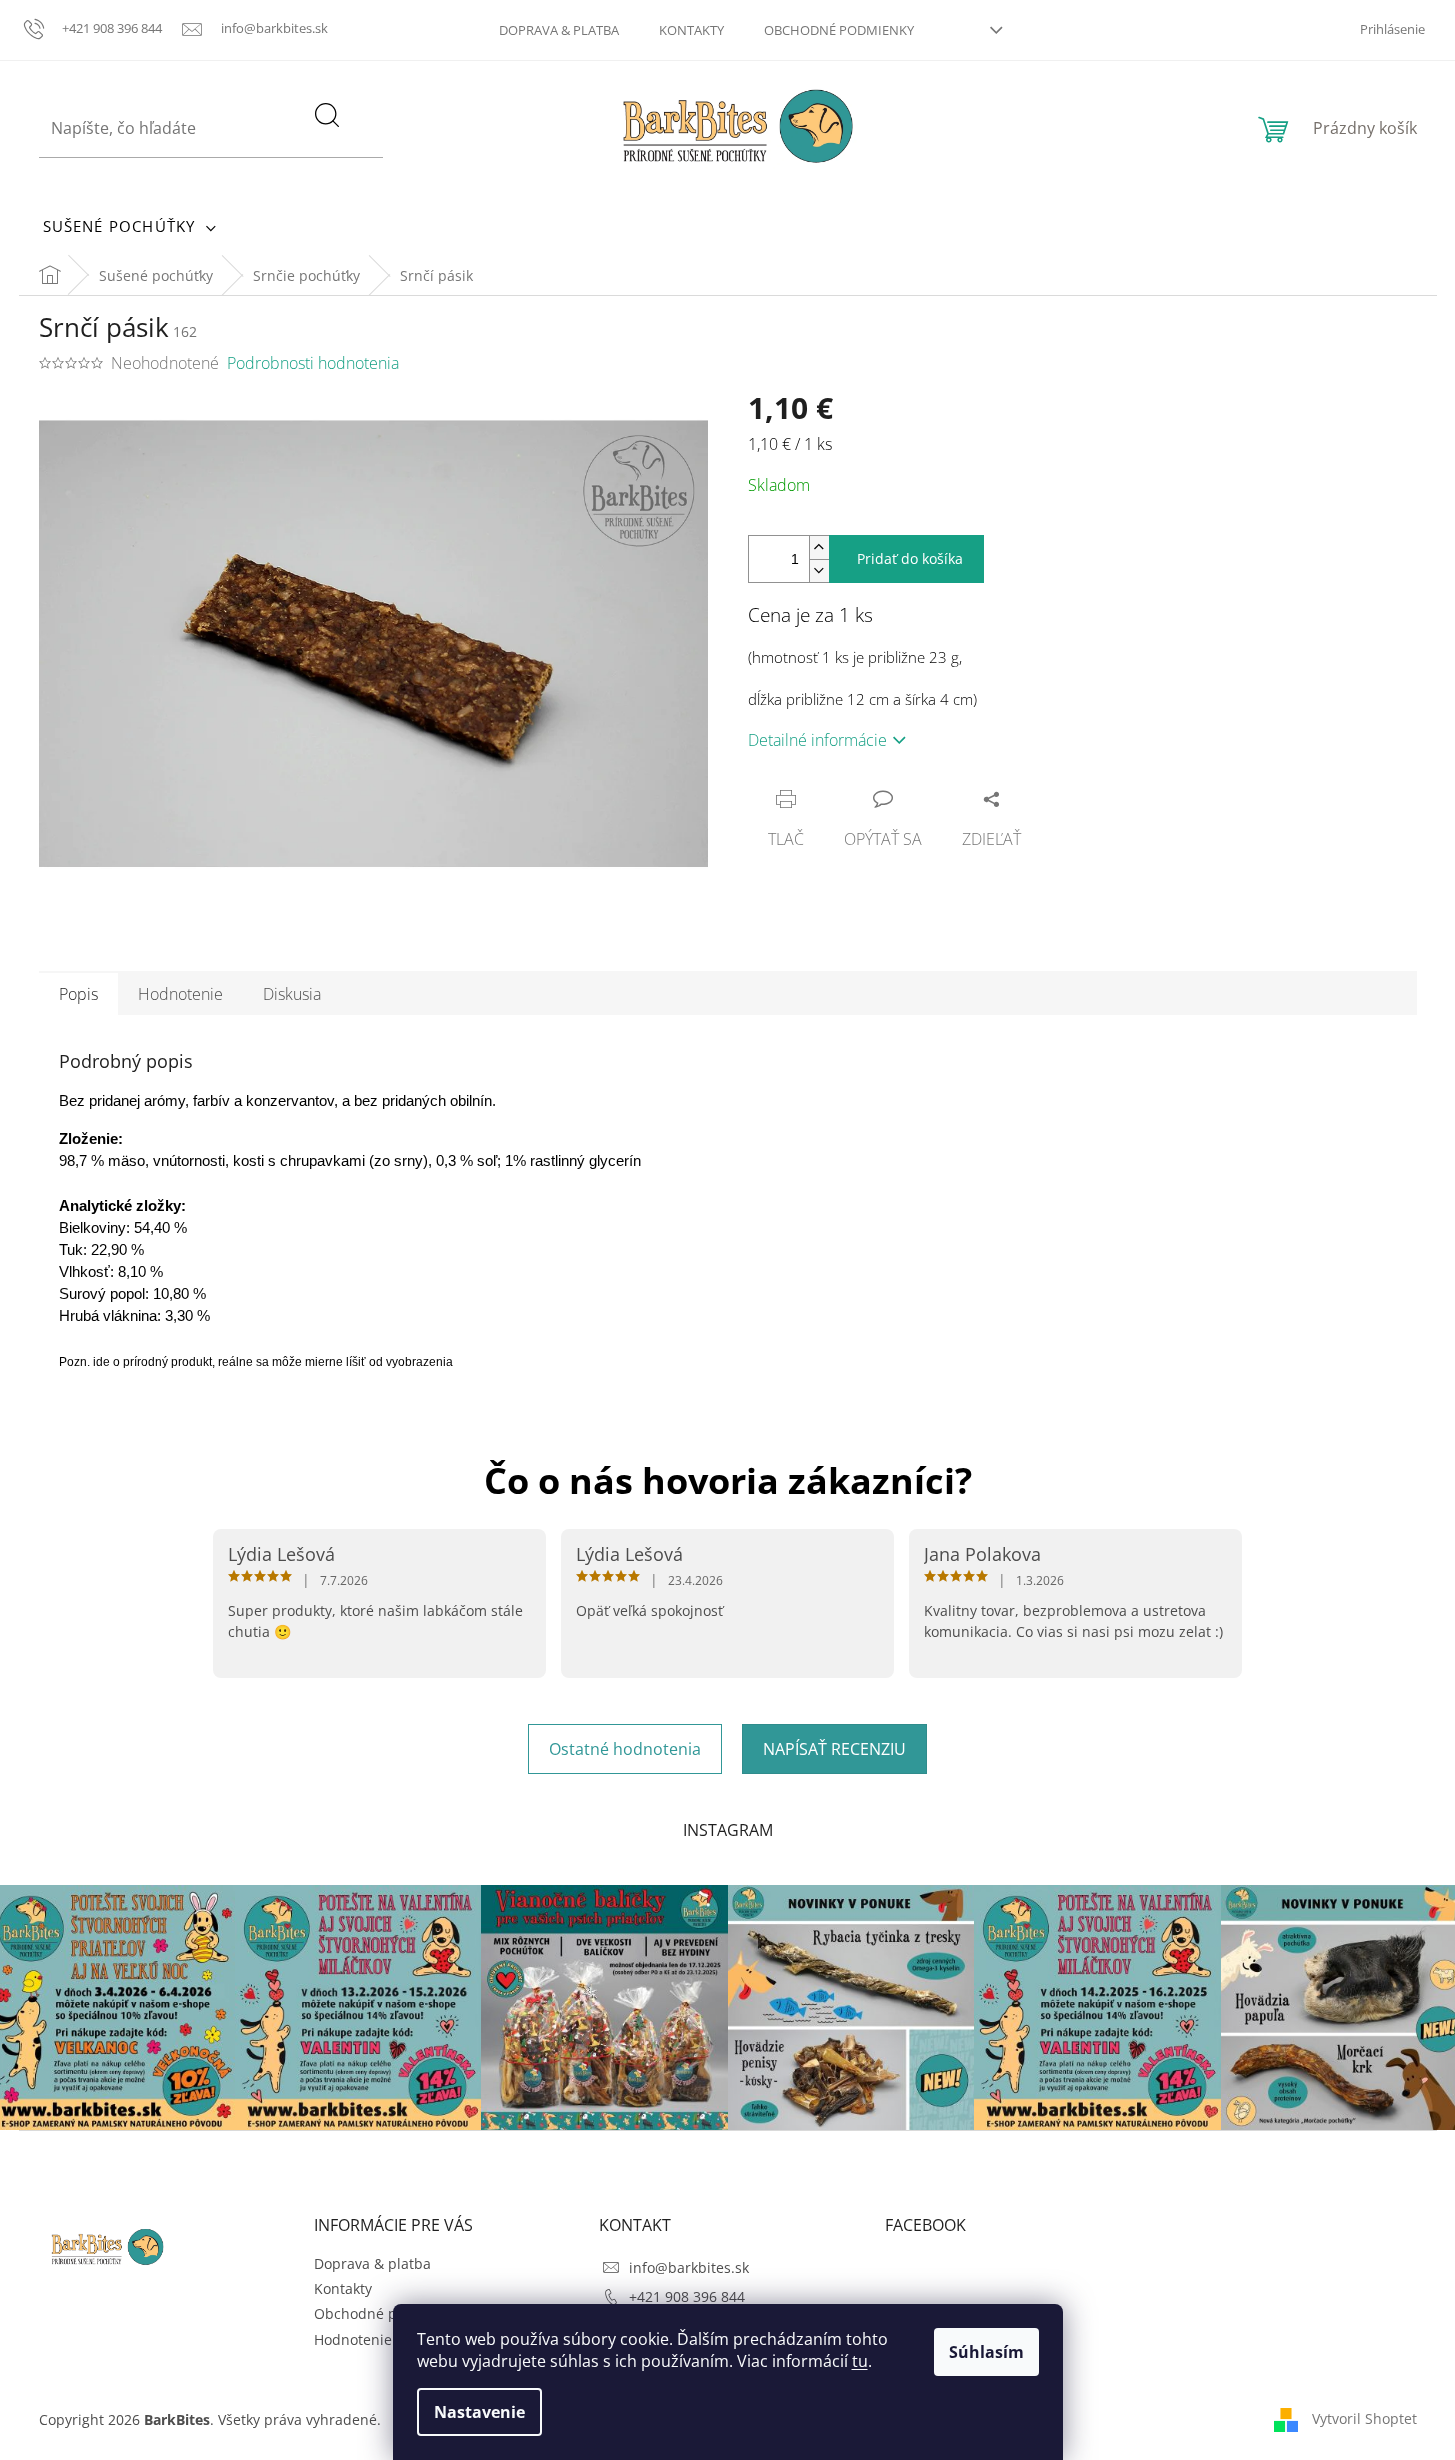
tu (860, 2361)
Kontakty (691, 30)
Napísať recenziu (834, 1749)
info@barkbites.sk (689, 2267)
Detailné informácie (817, 740)
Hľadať (341, 139)
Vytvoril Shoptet (1364, 2417)
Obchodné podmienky (839, 30)
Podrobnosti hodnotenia (313, 363)
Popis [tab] (78, 994)
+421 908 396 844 (687, 2296)
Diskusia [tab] (292, 994)
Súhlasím (986, 2352)
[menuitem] (130, 226)
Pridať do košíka (910, 558)
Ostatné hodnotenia (625, 1749)
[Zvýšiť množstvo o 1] (819, 547)
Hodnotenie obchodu (384, 2339)
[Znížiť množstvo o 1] (819, 570)
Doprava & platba (559, 30)
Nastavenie (479, 2412)
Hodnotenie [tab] (180, 994)
